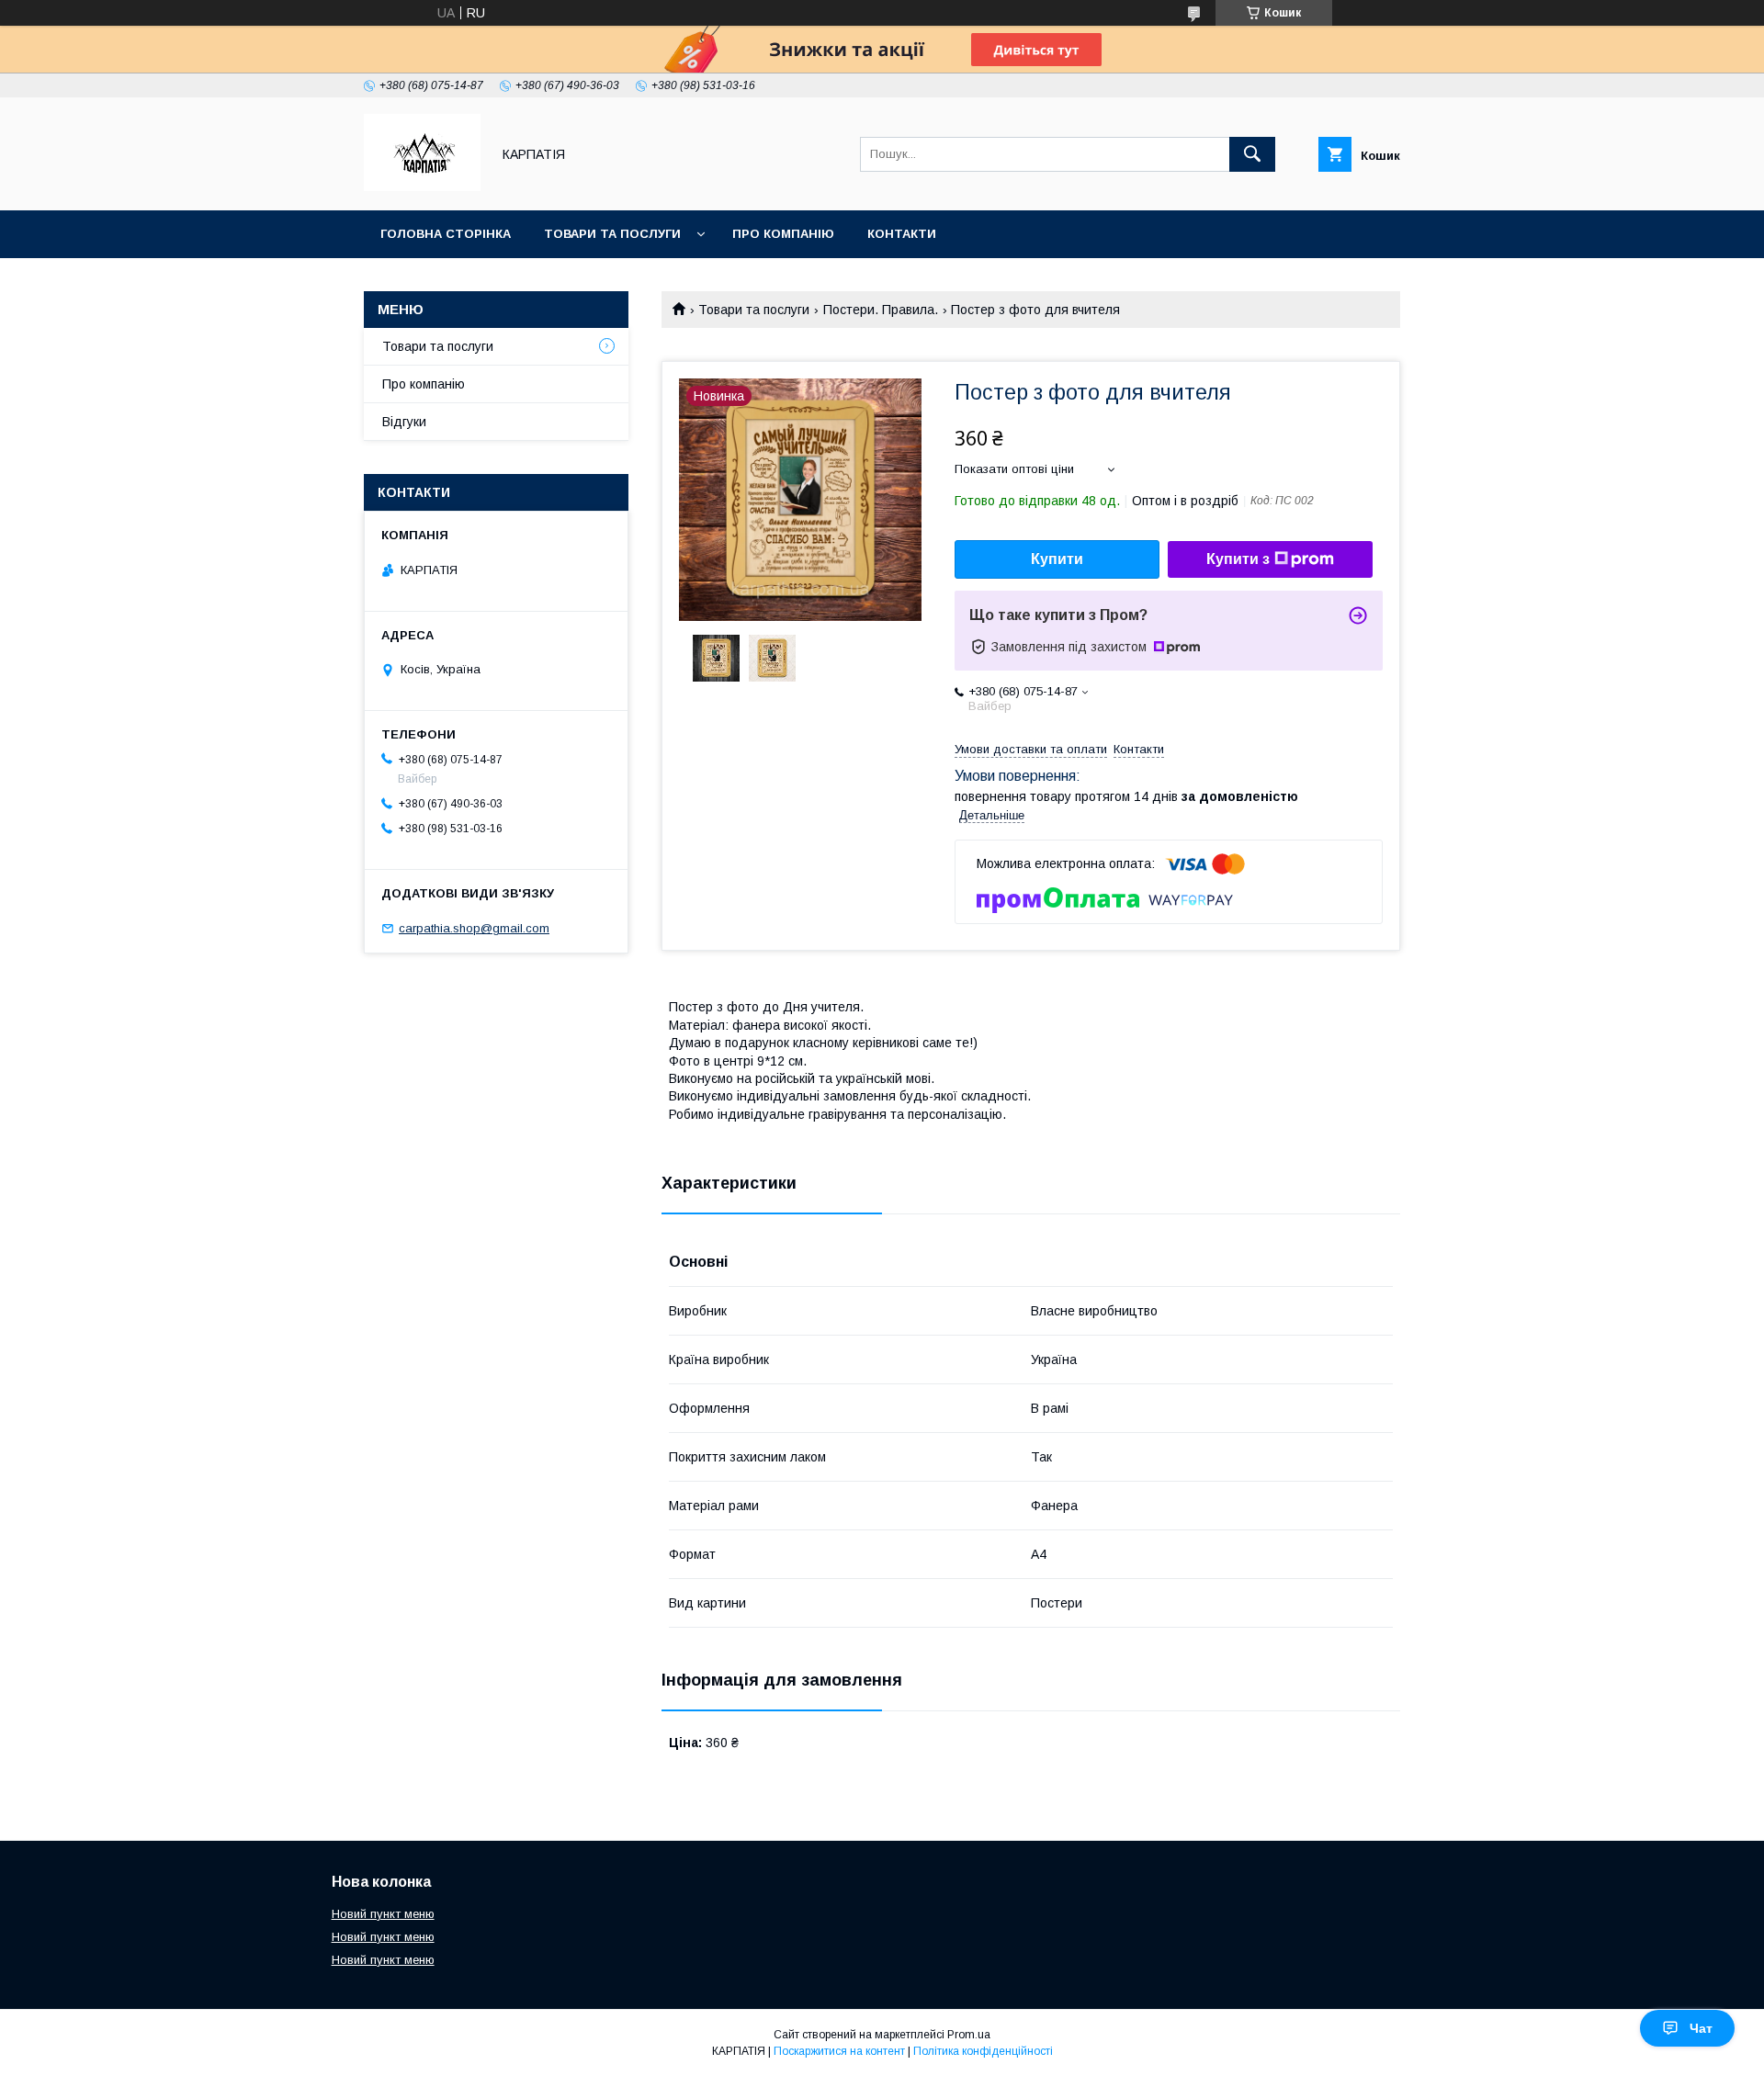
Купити (1057, 559)
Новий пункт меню (383, 1914)
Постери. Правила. (881, 310)
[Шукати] (1252, 154)
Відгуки (404, 422)
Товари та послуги (612, 234)
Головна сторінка (446, 234)
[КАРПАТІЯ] (422, 186)
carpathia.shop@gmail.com (474, 928)
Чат (1701, 2028)
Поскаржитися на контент (839, 2051)
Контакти (902, 234)
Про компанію (783, 234)
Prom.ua (969, 2035)
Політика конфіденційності (983, 2051)
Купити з (1238, 559)
